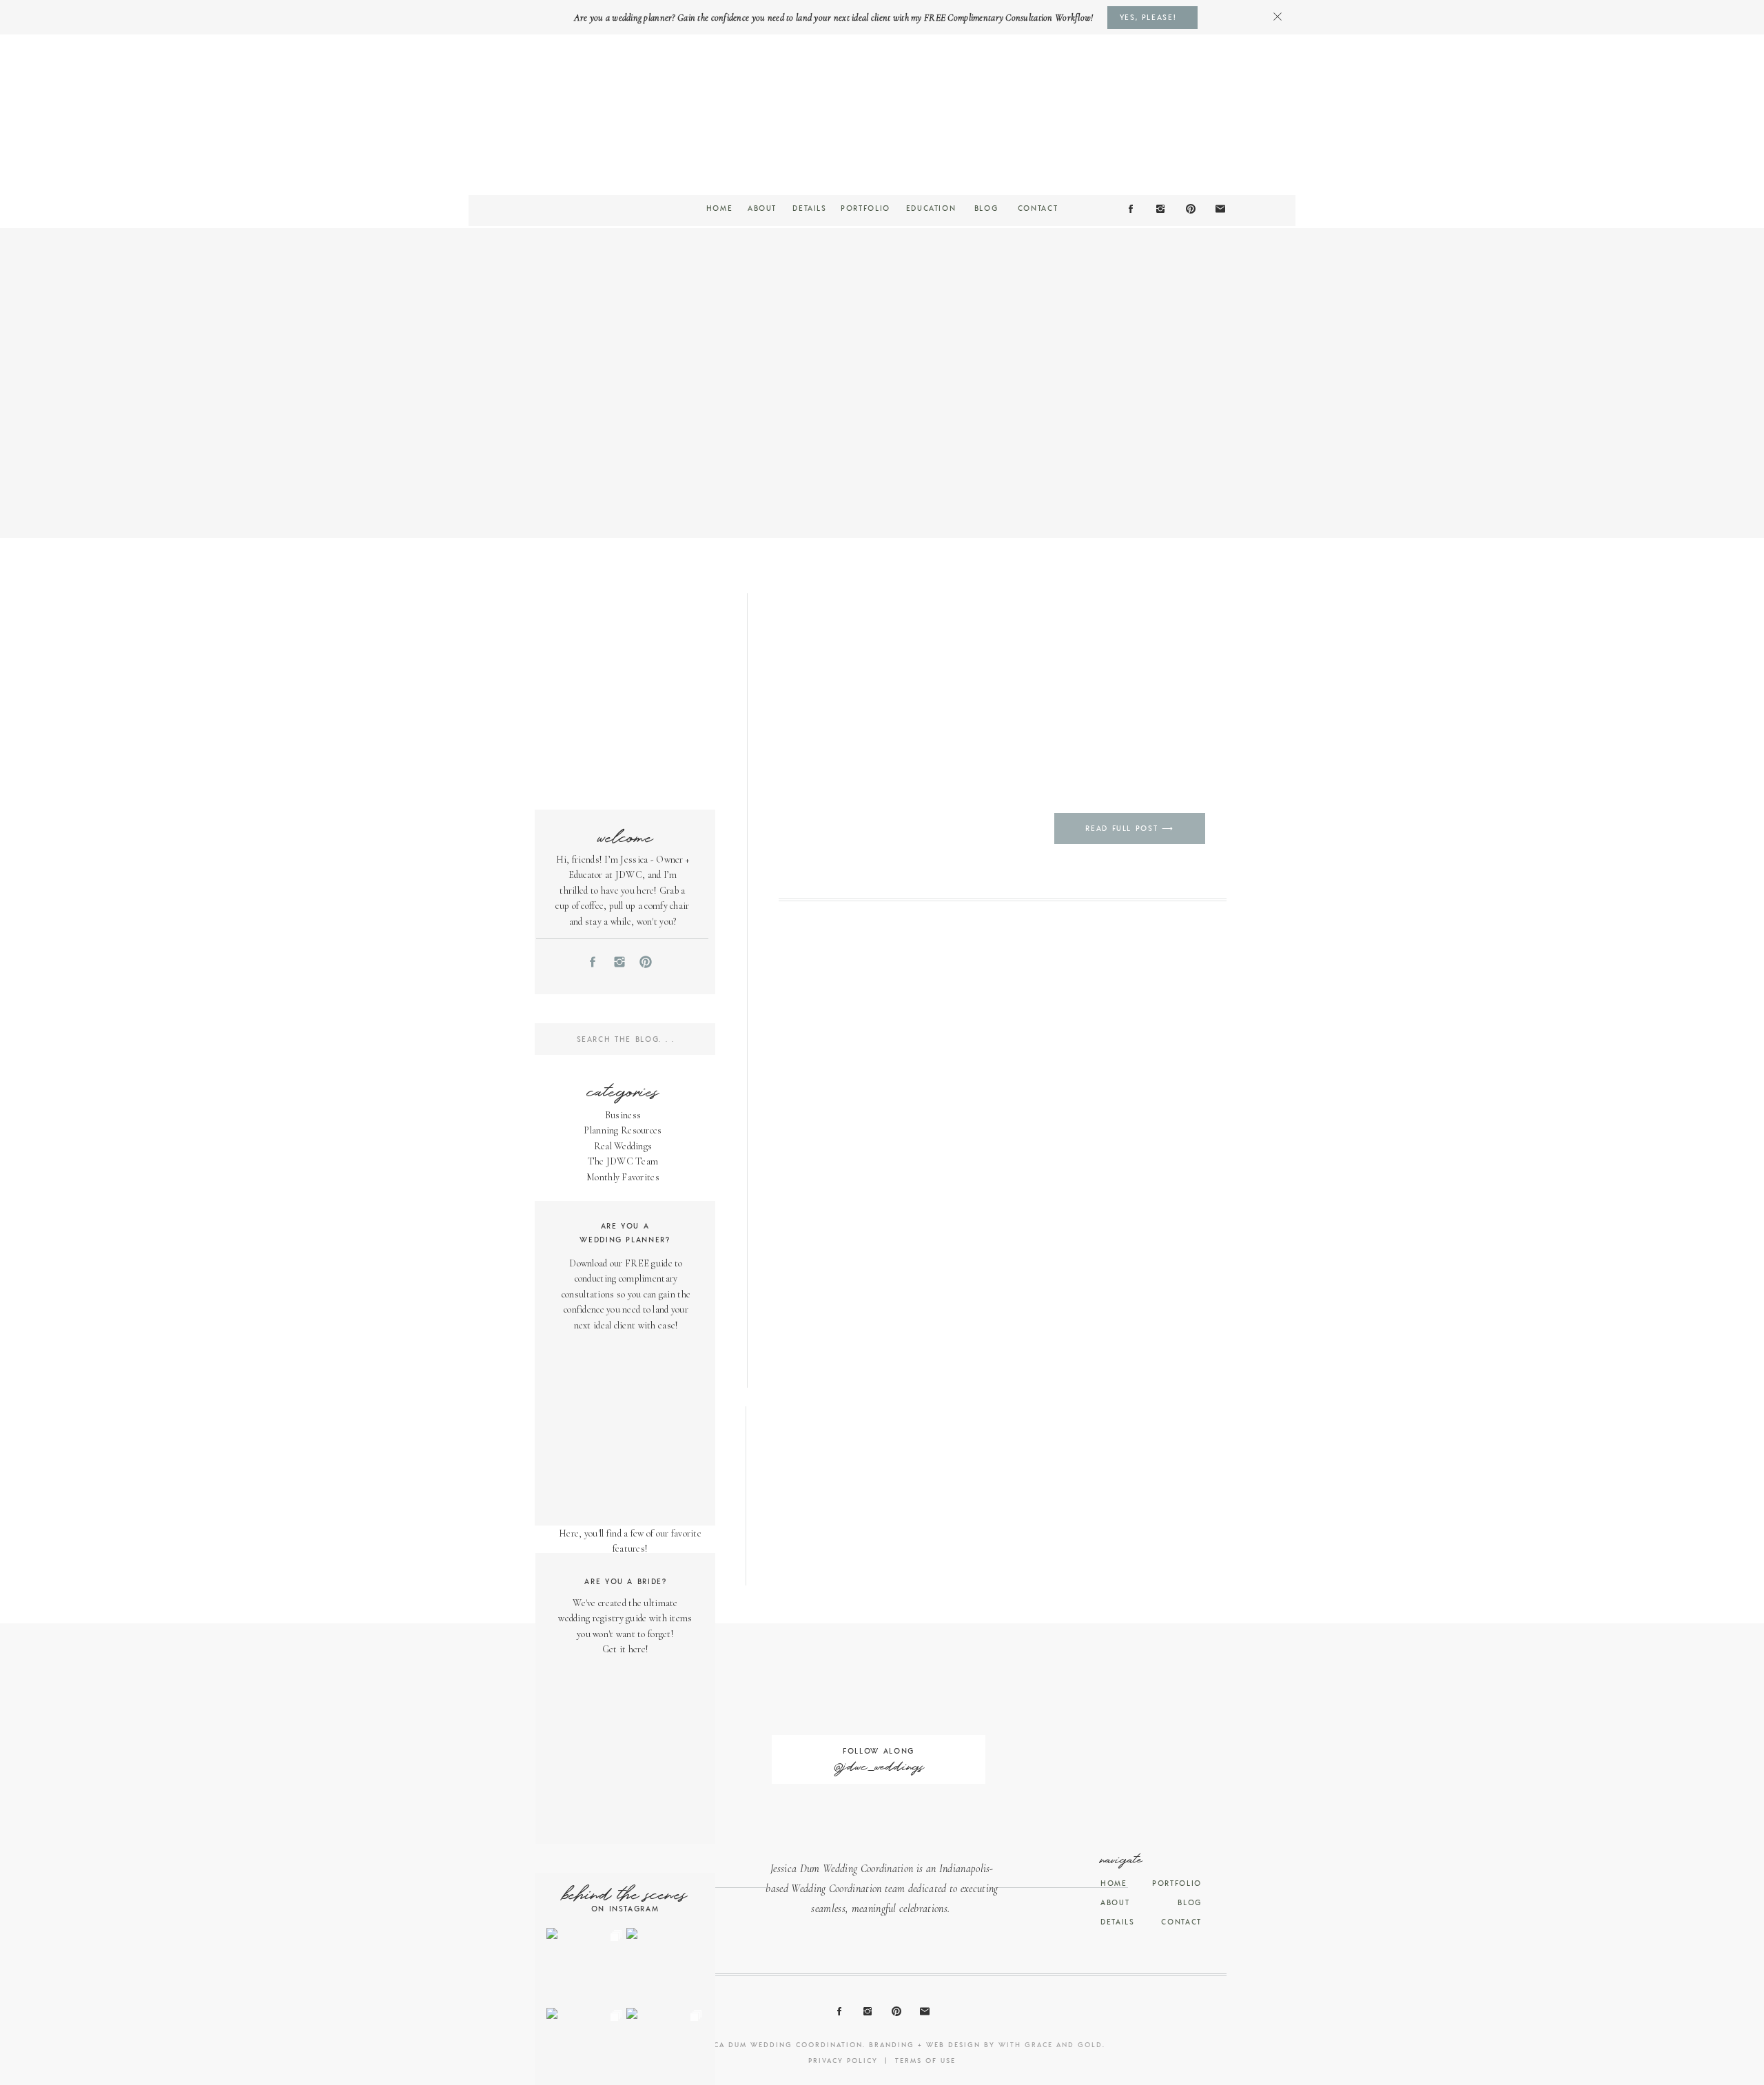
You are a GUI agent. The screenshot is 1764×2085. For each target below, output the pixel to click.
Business (623, 1115)
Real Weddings (623, 1146)
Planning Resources (623, 1130)
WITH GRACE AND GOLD (1050, 2044)
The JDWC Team (623, 1161)
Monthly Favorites (623, 1177)
